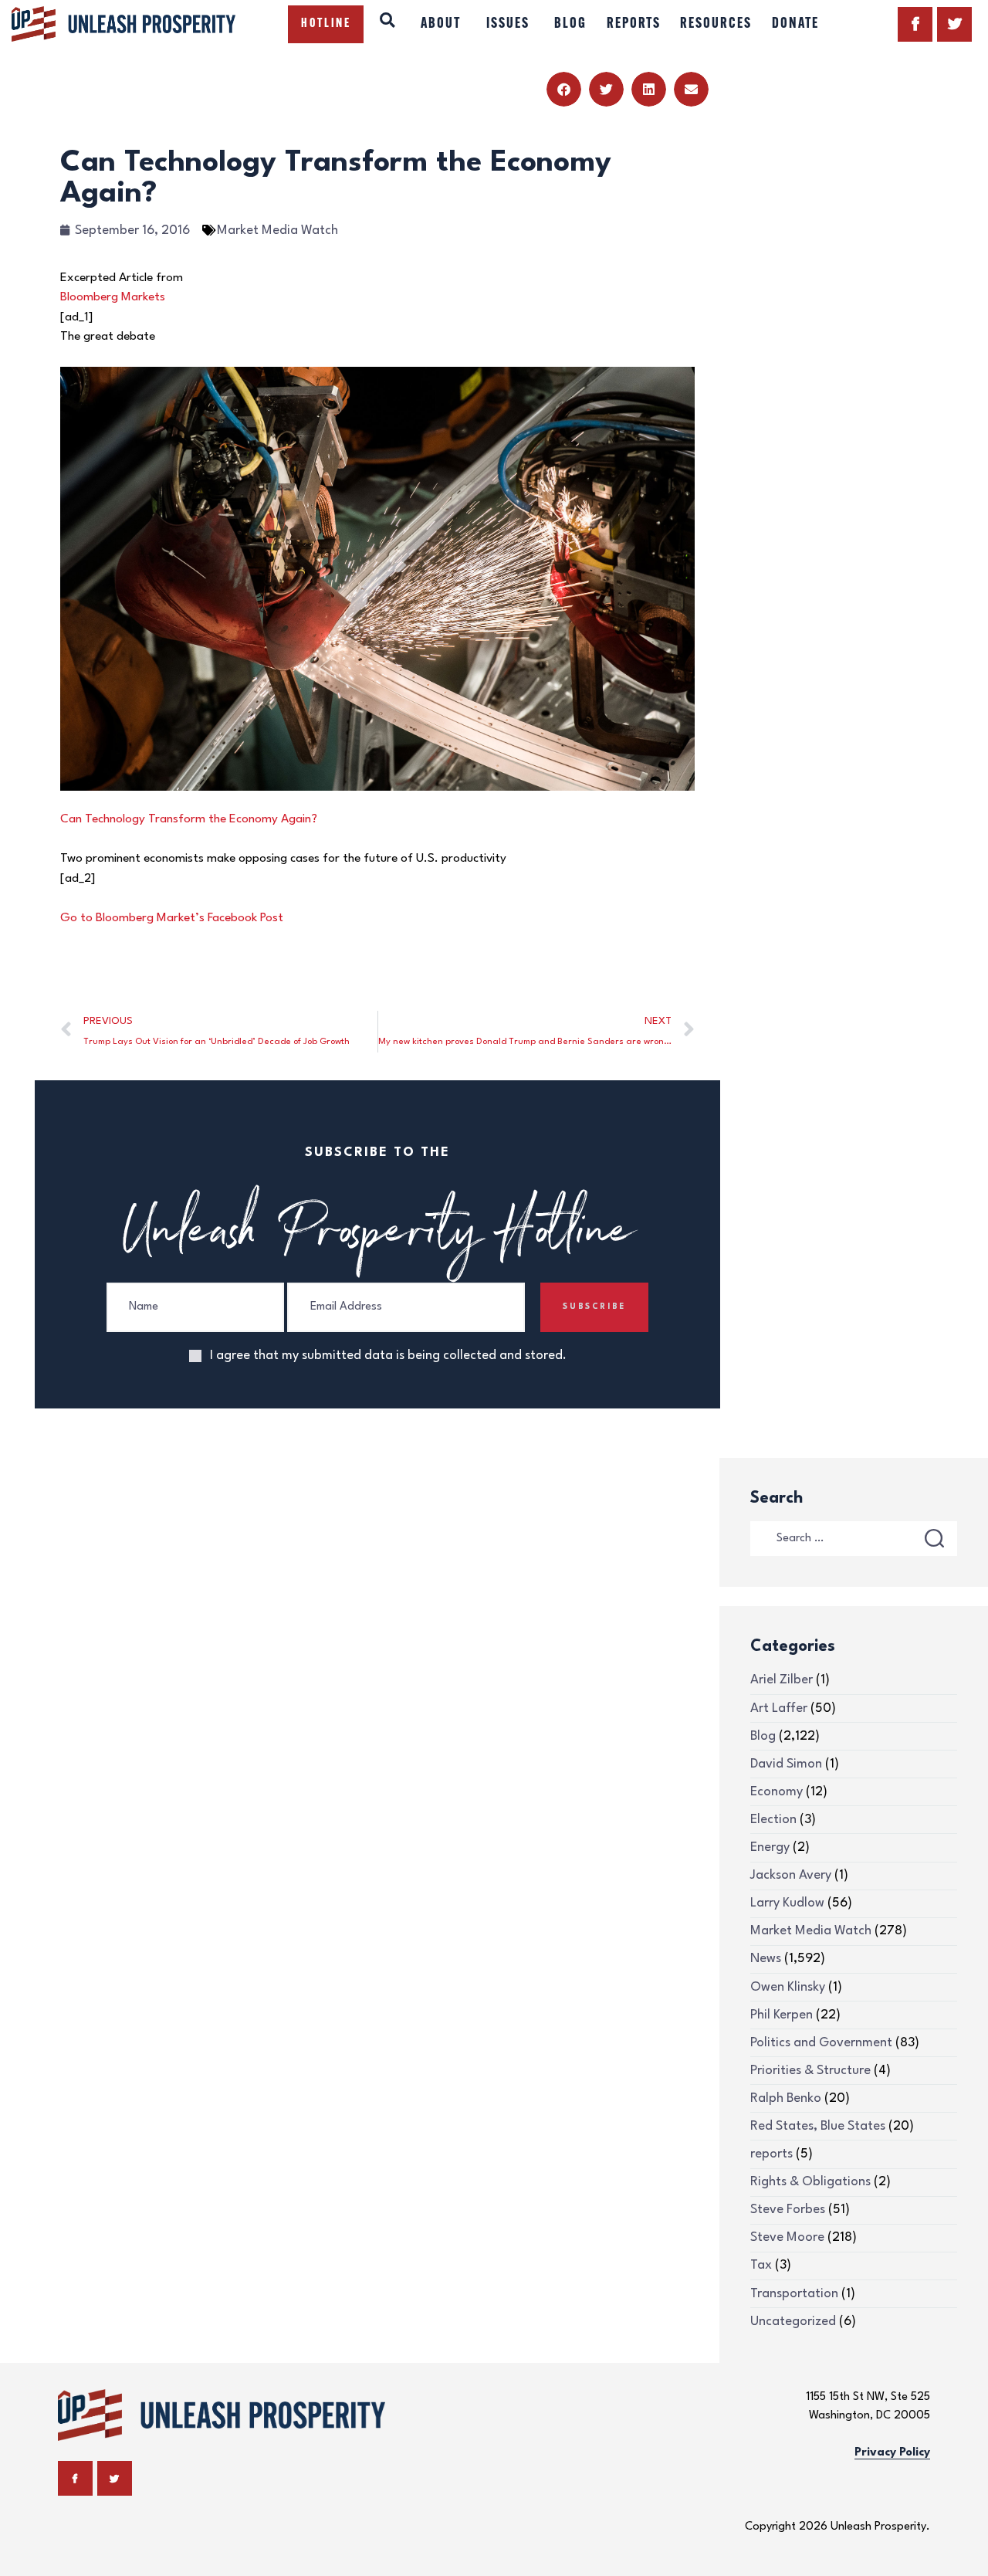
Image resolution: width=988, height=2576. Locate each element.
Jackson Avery (791, 1875)
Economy (777, 1792)
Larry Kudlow (787, 1903)
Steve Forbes (788, 2210)
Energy (770, 1847)
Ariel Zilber (782, 1680)
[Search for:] (854, 1538)
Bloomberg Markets (113, 297)
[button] (564, 89)
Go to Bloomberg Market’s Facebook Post (172, 918)
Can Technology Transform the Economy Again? (189, 819)
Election (773, 1820)
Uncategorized (793, 2322)
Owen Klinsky (788, 1987)
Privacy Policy (892, 2453)
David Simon (786, 1764)
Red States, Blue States (818, 2126)
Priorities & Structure (810, 2071)
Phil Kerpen (782, 2015)
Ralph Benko (786, 2098)
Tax (761, 2265)
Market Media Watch (277, 230)
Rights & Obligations (810, 2182)
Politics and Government (821, 2043)
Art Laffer (779, 1708)
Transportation (794, 2294)
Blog (763, 1736)
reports (771, 2154)
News (766, 1959)
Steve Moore (787, 2237)
